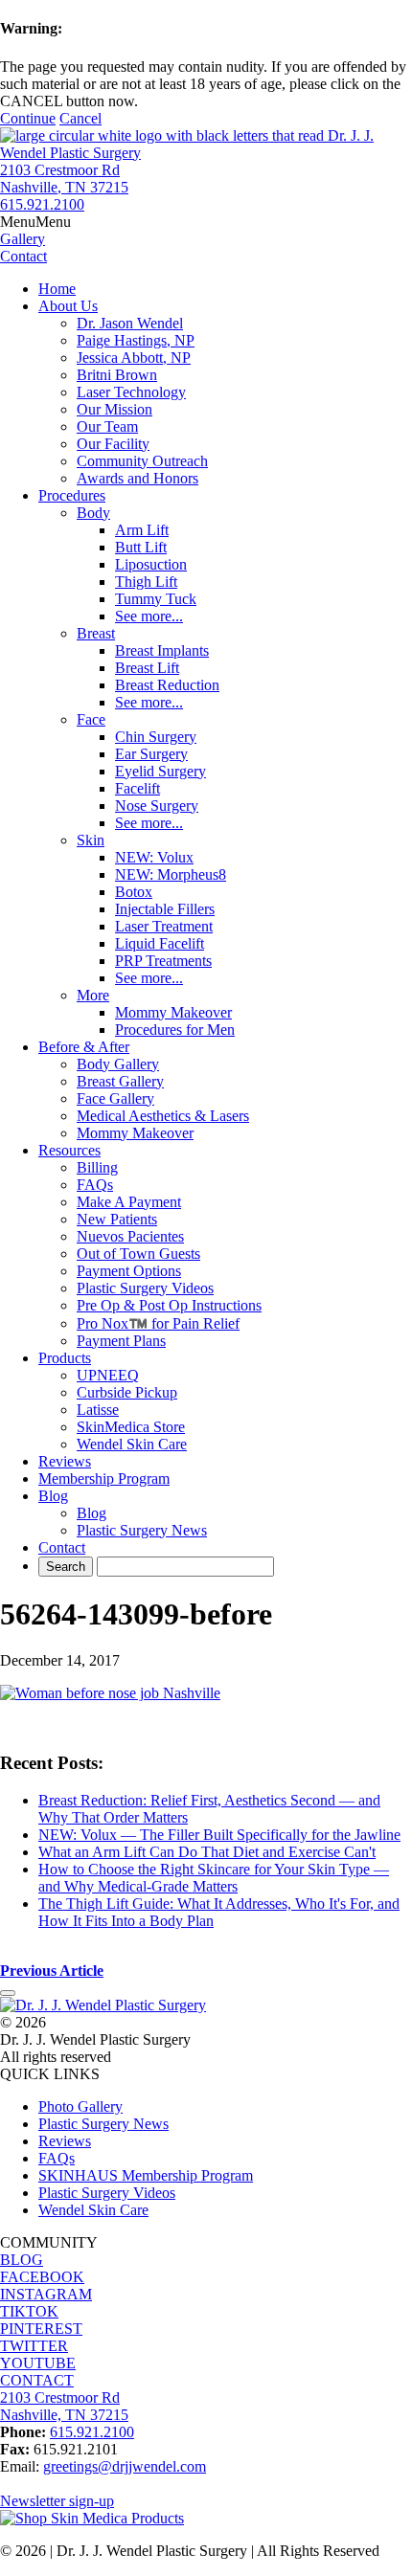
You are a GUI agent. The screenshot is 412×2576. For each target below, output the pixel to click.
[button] (35, 222)
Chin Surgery (156, 737)
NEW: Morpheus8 (171, 874)
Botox (134, 892)
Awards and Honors (137, 478)
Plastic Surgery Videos (145, 1288)
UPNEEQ (108, 1375)
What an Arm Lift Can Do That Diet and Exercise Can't (207, 1852)
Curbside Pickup (127, 1392)
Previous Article (52, 1971)
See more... (149, 616)
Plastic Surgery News (142, 1530)
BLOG (22, 2260)
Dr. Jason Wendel (130, 323)
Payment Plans (121, 1341)
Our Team (107, 426)
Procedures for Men (175, 1030)
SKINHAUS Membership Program (146, 2175)
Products (65, 1358)
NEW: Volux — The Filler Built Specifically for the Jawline (219, 1835)
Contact (62, 1547)
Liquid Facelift (160, 943)
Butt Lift (141, 547)
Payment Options (129, 1271)
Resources (69, 1150)
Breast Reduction (167, 685)
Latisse (98, 1410)
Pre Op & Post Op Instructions (169, 1305)
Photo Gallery (80, 2106)
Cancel (80, 118)
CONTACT (37, 2380)
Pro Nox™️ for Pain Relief (158, 1323)
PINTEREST (41, 2329)
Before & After (84, 1047)
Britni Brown (117, 375)
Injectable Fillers (165, 909)
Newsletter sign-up (57, 2501)
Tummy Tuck (156, 599)
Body (93, 513)
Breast (96, 633)
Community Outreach (142, 461)
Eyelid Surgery (160, 771)
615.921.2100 (42, 204)
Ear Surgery (151, 754)
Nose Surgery (157, 806)
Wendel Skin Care (132, 1444)
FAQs (95, 1185)
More (93, 995)
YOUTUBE (38, 2363)
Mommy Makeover (173, 1012)
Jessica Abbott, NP (134, 358)
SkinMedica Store (131, 1427)
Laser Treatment (164, 926)
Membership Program (104, 1478)
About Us (68, 306)
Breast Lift (147, 668)
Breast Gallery (120, 1081)
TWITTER (34, 2346)
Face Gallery (115, 1098)
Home (57, 289)
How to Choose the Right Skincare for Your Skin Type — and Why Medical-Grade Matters (214, 1878)
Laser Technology (131, 392)
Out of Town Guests (138, 1254)
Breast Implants (162, 650)
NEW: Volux (154, 857)
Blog (53, 1496)
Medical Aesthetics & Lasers (163, 1116)
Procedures (72, 495)
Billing (97, 1167)
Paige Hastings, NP (136, 340)
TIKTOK (29, 2311)
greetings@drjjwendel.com (125, 2466)
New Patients (117, 1219)
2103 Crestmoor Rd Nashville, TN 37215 (64, 179)
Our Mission (114, 409)
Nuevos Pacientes (130, 1236)
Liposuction (151, 564)
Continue (28, 118)
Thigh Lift (146, 582)
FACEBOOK (42, 2277)
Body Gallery (118, 1064)
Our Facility (113, 444)
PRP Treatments (163, 961)
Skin (91, 840)
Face (91, 719)
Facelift (137, 788)
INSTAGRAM (46, 2294)
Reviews (65, 1461)
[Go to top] (8, 1993)
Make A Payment (129, 1202)
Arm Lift (142, 530)
